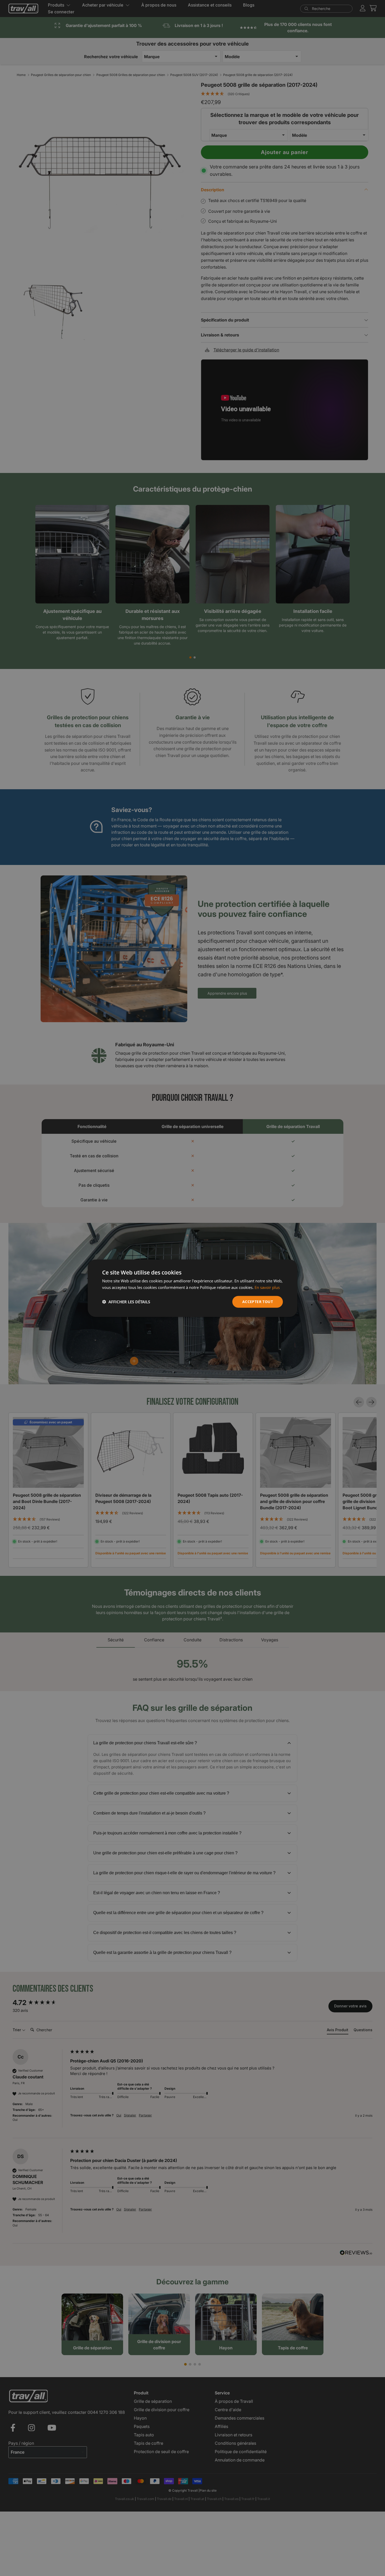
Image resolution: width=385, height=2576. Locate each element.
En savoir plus (267, 1287)
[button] (126, 1301)
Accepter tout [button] (258, 1301)
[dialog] (192, 1288)
